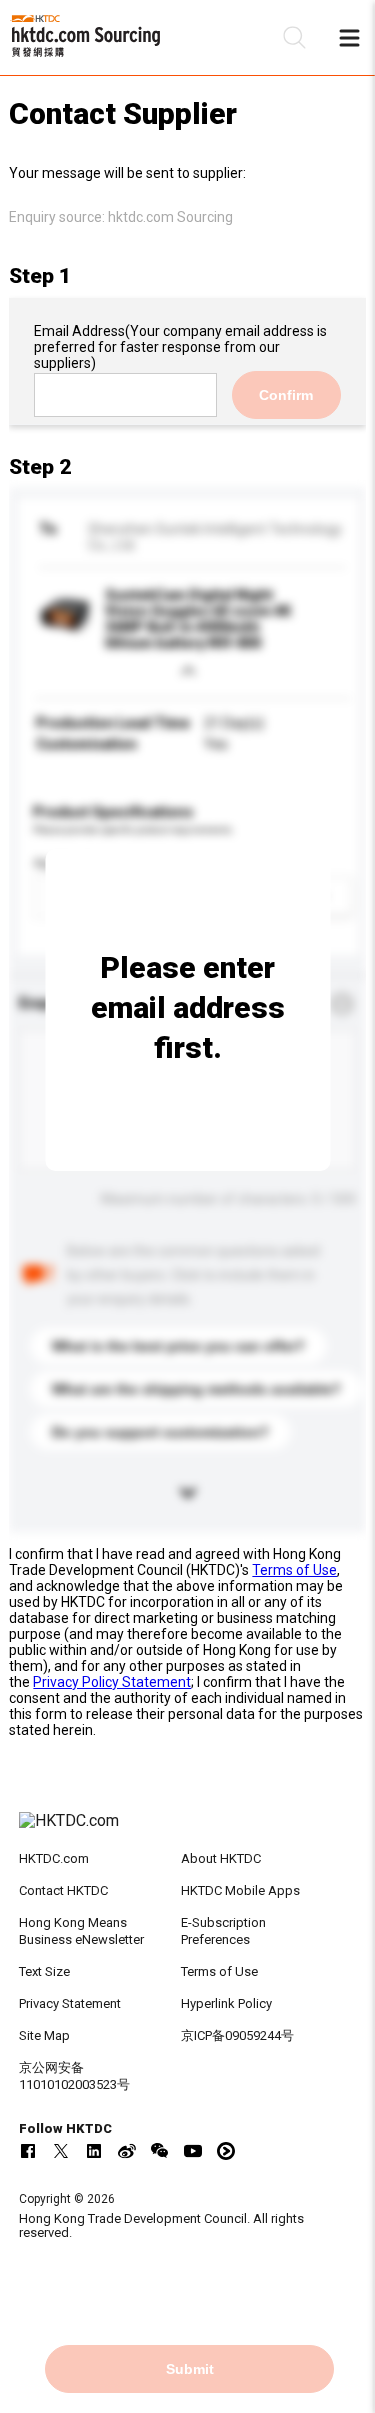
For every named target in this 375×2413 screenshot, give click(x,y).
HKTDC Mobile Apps (240, 1890)
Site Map (44, 2035)
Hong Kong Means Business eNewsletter (81, 1931)
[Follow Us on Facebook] (28, 2151)
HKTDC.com (54, 1858)
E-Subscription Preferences (223, 1931)
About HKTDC (221, 1858)
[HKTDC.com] (188, 1831)
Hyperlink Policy (226, 2003)
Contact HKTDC (63, 1890)
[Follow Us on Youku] (226, 2151)
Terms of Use (294, 1570)
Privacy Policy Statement (112, 1682)
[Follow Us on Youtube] (193, 2151)
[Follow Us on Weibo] (127, 2151)
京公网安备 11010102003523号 (74, 2076)
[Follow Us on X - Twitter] (61, 2151)
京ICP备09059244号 (237, 2035)
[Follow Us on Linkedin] (94, 2151)
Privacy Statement (70, 2003)
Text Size (44, 1971)
